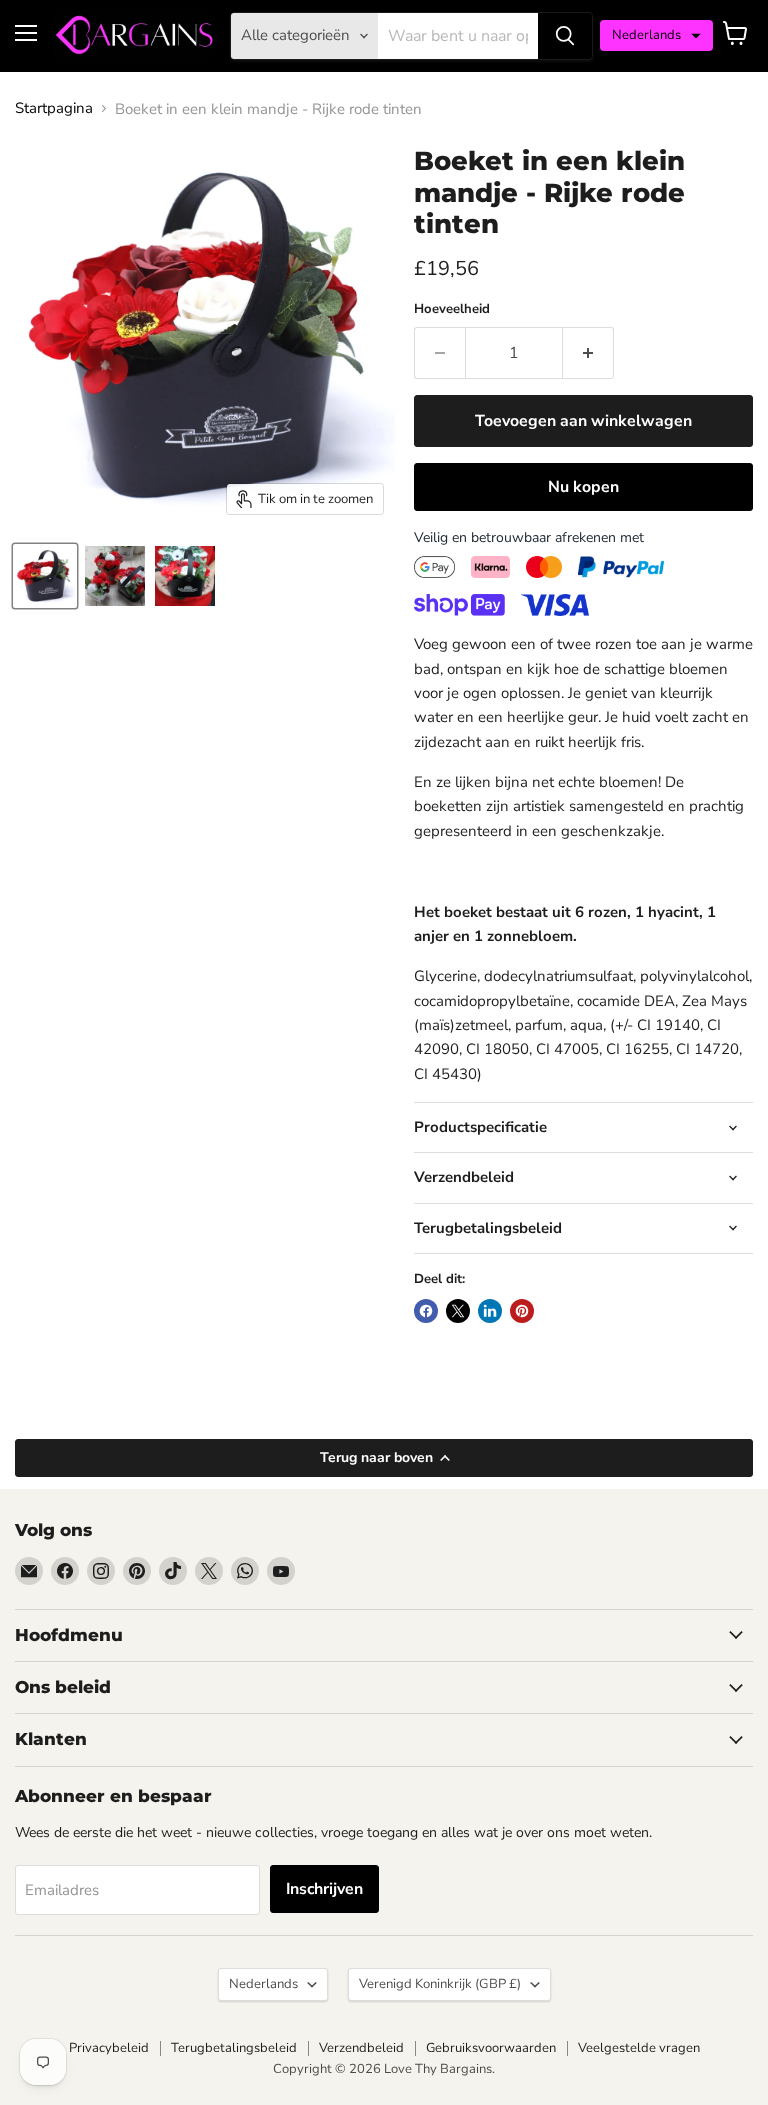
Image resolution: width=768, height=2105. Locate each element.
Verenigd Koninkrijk (440, 1984)
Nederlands (263, 1984)
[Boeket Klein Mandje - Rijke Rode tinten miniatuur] (45, 576)
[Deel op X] (458, 1311)
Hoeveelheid (452, 309)
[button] (656, 35)
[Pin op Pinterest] (522, 1311)
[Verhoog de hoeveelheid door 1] (588, 353)
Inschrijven (324, 1889)
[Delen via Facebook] (426, 1311)
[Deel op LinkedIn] (490, 1311)
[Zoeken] (565, 36)
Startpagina (54, 108)
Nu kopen (583, 487)
